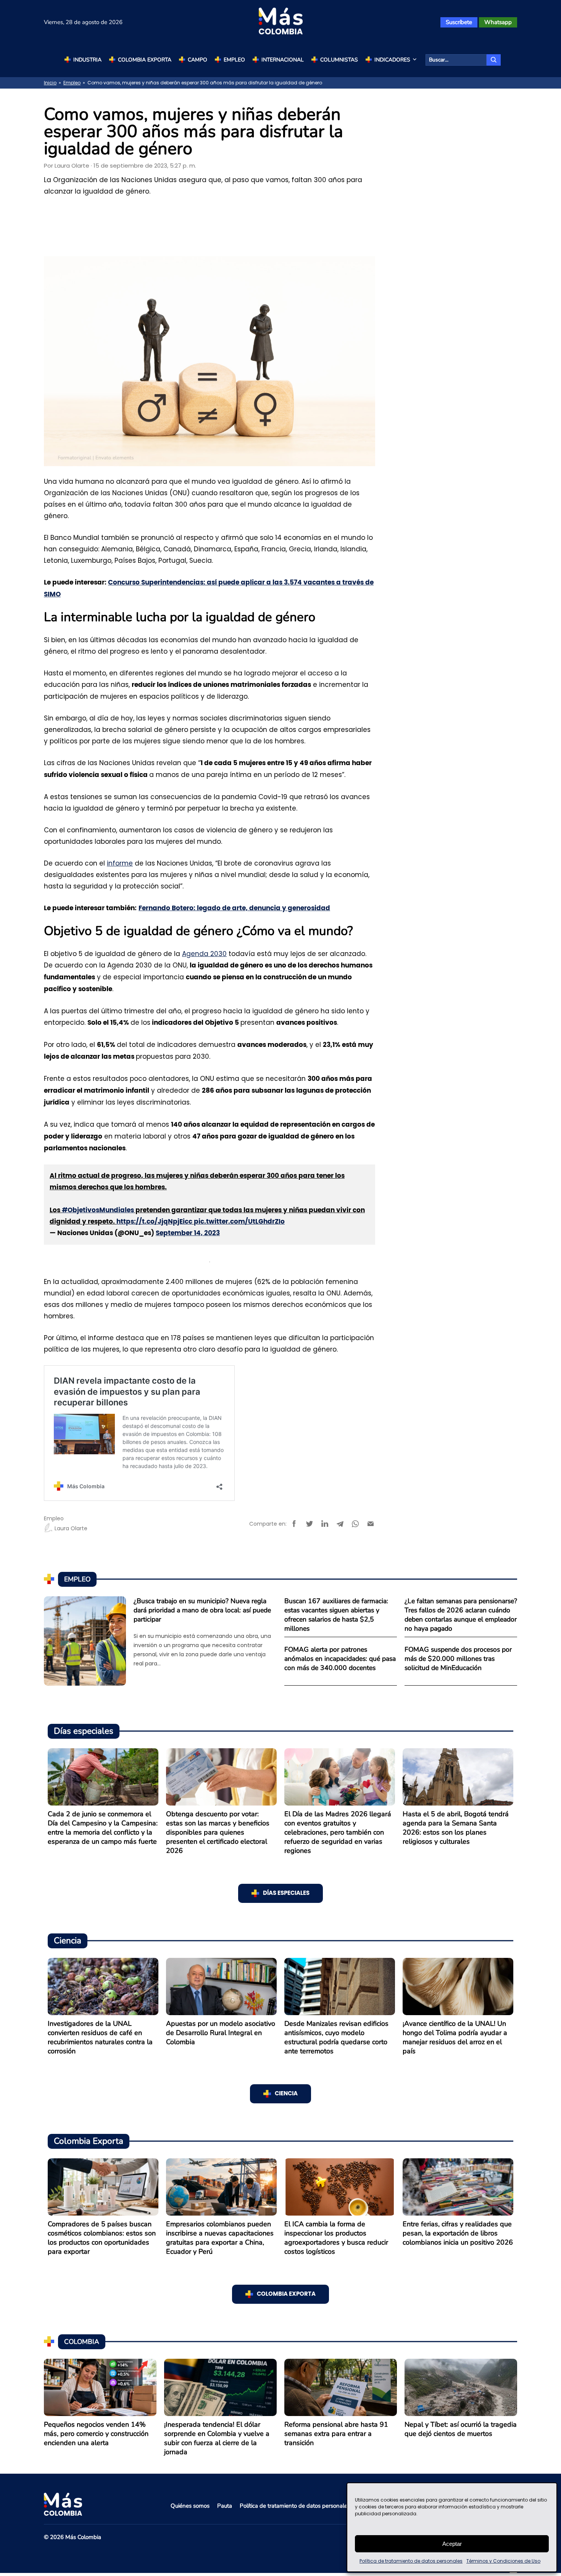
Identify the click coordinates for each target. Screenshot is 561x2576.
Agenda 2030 (204, 954)
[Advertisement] (210, 223)
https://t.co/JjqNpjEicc (154, 1222)
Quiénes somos (190, 2506)
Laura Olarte (72, 166)
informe (120, 863)
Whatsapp (498, 22)
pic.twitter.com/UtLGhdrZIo (239, 1222)
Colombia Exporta (145, 60)
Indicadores (392, 60)
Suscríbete (459, 22)
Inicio (50, 83)
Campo (197, 60)
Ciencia (286, 2094)
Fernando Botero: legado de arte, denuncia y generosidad (234, 908)
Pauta (225, 2506)
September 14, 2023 (188, 1233)
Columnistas (339, 60)
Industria (87, 60)
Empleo (234, 60)
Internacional (283, 60)
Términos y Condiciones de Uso (503, 2561)
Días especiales (286, 1893)
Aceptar (452, 2544)
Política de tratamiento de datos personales (411, 2561)
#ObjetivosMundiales (98, 1210)
